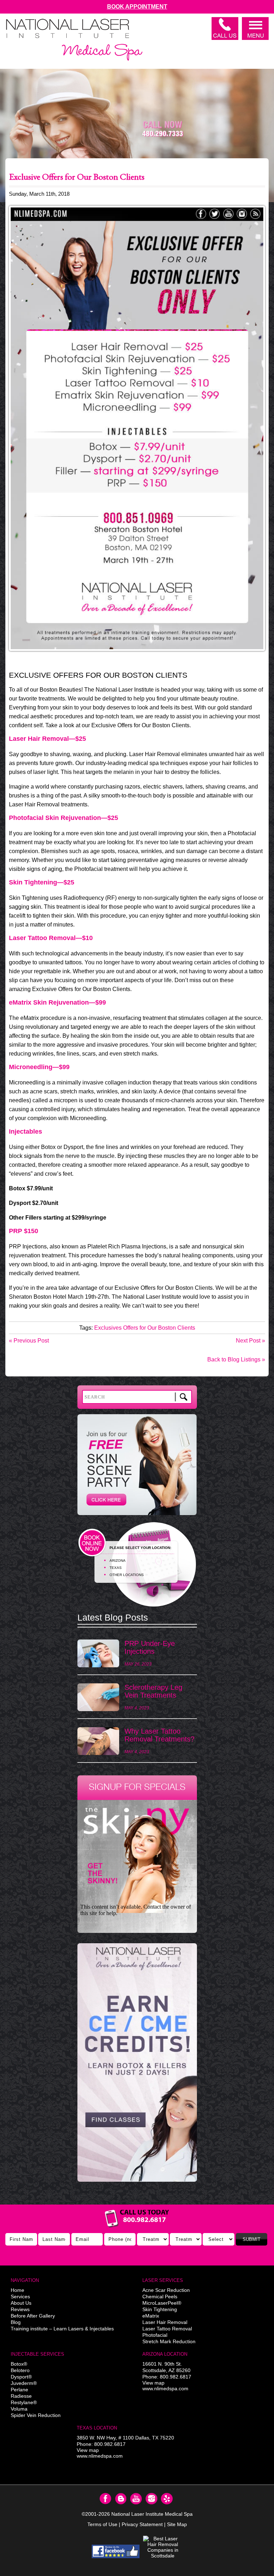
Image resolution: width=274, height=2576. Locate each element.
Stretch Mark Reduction (169, 2341)
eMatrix (151, 2316)
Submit (252, 2239)
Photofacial (155, 2335)
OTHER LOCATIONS (127, 1575)
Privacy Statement (142, 2524)
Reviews (20, 2309)
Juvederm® (24, 2383)
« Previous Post (29, 1341)
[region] (137, 2066)
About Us (21, 2303)
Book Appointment (137, 7)
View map (153, 2383)
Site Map (177, 2524)
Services (20, 2297)
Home (17, 2290)
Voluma (19, 2409)
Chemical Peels (160, 2297)
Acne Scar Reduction (166, 2290)
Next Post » (250, 1341)
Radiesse (21, 2396)
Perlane (19, 2390)
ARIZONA (118, 1561)
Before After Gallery (33, 2316)
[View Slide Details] (137, 2062)
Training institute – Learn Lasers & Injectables (62, 2329)
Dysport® (21, 2377)
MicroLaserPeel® (162, 2303)
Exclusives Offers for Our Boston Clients (145, 1328)
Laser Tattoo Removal (167, 2329)
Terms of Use (102, 2524)
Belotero (20, 2370)
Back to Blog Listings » (236, 1359)
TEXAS (116, 1568)
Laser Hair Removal (165, 2322)
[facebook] (116, 2551)
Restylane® (24, 2402)
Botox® (19, 2364)
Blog (16, 2322)
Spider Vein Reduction (36, 2415)
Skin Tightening (160, 2309)
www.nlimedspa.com (165, 2388)
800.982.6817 (176, 2377)
